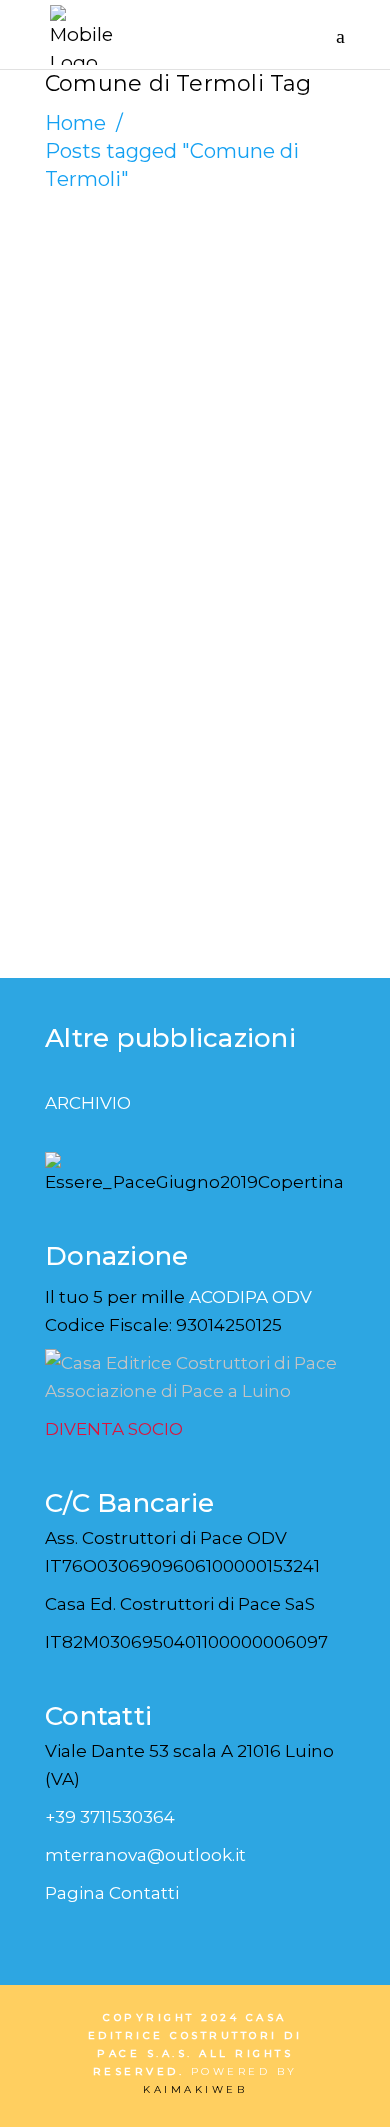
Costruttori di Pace (152, 255)
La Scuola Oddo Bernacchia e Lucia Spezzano (182, 347)
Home (75, 123)
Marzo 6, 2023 (116, 279)
